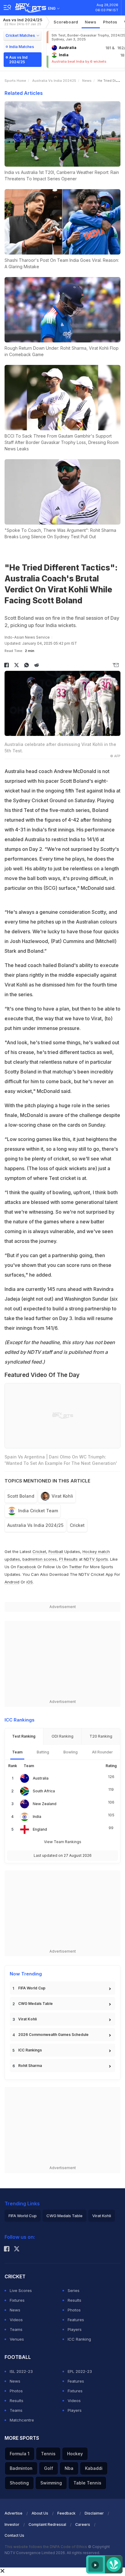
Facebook (27, 1567)
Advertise (14, 2513)
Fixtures (17, 2300)
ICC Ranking (79, 2339)
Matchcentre (22, 2420)
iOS (30, 1582)
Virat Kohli (62, 1496)
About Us (40, 2513)
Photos (110, 22)
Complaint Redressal (47, 2524)
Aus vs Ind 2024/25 (23, 22)
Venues (17, 2339)
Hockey (75, 2454)
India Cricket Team (38, 1511)
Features (76, 2320)
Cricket (77, 1525)
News (91, 22)
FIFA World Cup (32, 1988)
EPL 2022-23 (80, 2371)
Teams (16, 2329)
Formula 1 (20, 2454)
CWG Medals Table (35, 2004)
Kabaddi (94, 2468)
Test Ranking (24, 1736)
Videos (16, 2320)
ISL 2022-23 (21, 2371)
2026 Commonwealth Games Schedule (53, 2035)
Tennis (48, 2454)
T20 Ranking (101, 1736)
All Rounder (102, 1752)
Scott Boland (21, 1496)
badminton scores (40, 1559)
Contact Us (14, 2535)
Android (12, 1582)
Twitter (75, 1567)
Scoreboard (66, 22)
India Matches (22, 47)
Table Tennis (87, 2483)
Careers (83, 2524)
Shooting (19, 2483)
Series (74, 2290)
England (40, 1829)
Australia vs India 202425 (54, 81)
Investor (12, 2524)
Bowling (71, 1752)
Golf (49, 2468)
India (37, 1817)
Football (56, 1551)
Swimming (51, 2483)
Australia (41, 1778)
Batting (43, 1752)
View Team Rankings (63, 1842)
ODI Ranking (62, 1736)
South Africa (44, 1791)
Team (17, 1752)
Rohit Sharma (30, 2066)
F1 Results (69, 1559)
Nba (69, 2468)
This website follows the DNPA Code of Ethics (46, 2547)
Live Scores (21, 2290)
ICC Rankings (30, 2050)
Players (75, 2329)
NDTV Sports (96, 1559)
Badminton (21, 2468)
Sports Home (15, 81)
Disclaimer (94, 2513)
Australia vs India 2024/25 (35, 1525)
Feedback (66, 2513)
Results (74, 2300)
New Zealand (45, 1804)
